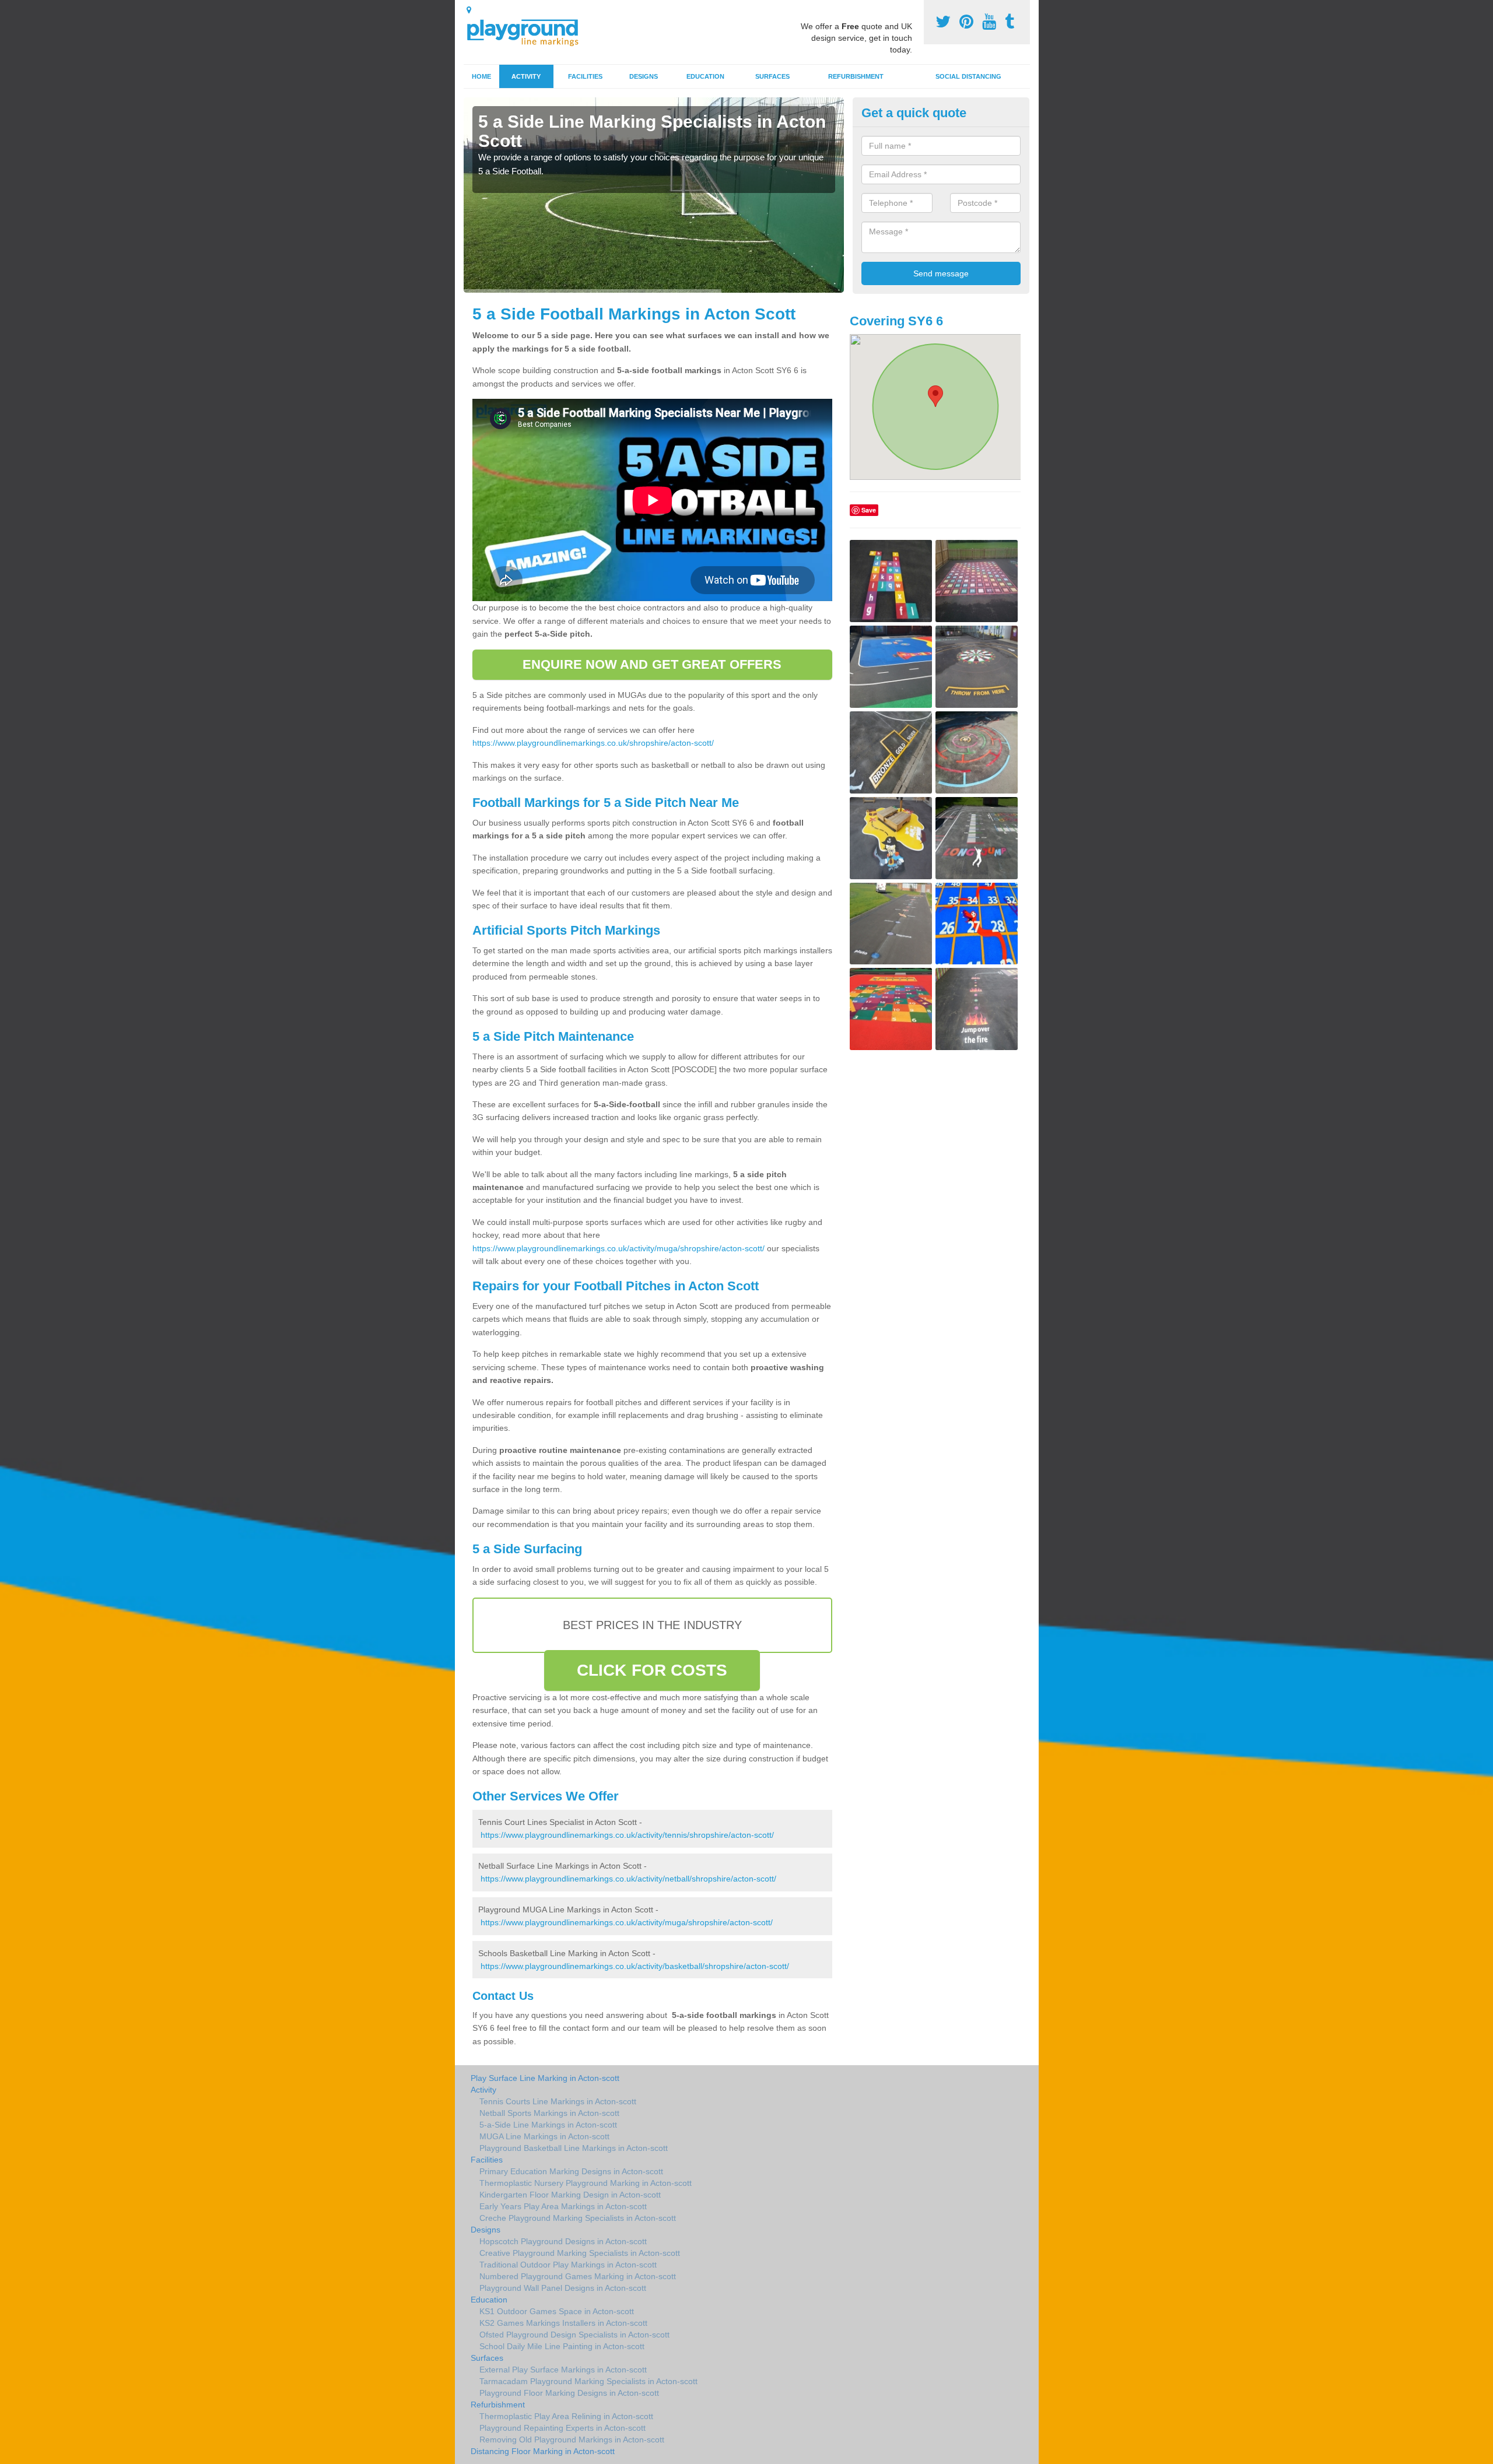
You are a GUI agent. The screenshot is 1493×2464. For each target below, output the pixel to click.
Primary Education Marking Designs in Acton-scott (571, 2171)
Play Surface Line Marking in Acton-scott (545, 2078)
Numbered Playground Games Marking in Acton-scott (578, 2276)
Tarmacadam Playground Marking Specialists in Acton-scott (588, 2381)
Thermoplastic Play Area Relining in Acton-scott (566, 2416)
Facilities (585, 76)
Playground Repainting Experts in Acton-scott (562, 2428)
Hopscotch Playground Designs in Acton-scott (563, 2241)
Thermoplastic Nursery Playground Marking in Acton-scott (586, 2183)
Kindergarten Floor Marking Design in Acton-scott (570, 2195)
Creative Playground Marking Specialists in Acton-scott (580, 2253)
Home (481, 76)
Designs (644, 76)
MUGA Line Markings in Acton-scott (544, 2136)
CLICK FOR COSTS (652, 1670)
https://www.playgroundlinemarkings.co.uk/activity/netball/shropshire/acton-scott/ (628, 1879)
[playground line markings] (530, 31)
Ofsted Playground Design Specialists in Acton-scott (574, 2335)
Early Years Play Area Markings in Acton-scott (563, 2206)
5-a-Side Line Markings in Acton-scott (548, 2125)
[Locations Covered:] (469, 10)
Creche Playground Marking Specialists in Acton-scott (578, 2218)
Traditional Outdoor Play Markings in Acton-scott (568, 2265)
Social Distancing (968, 76)
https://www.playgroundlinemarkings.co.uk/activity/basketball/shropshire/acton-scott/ (635, 1966)
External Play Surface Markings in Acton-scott (563, 2370)
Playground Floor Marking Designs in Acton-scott (569, 2393)
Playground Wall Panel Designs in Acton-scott (563, 2288)
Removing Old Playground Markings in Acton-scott (572, 2440)
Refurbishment (856, 76)
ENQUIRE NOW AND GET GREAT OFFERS (652, 664)
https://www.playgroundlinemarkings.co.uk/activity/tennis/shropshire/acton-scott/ (627, 1835)
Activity (526, 76)
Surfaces (772, 76)
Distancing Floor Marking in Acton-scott (543, 2451)
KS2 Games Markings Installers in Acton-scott (563, 2323)
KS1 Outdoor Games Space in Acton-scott (557, 2311)
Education (705, 76)
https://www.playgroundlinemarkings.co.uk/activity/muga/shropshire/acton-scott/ (618, 1248)
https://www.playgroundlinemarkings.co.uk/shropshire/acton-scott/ (593, 743)
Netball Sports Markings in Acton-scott (549, 2113)
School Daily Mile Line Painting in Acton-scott (562, 2346)
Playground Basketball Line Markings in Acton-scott (574, 2148)
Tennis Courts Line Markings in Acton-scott (558, 2101)
